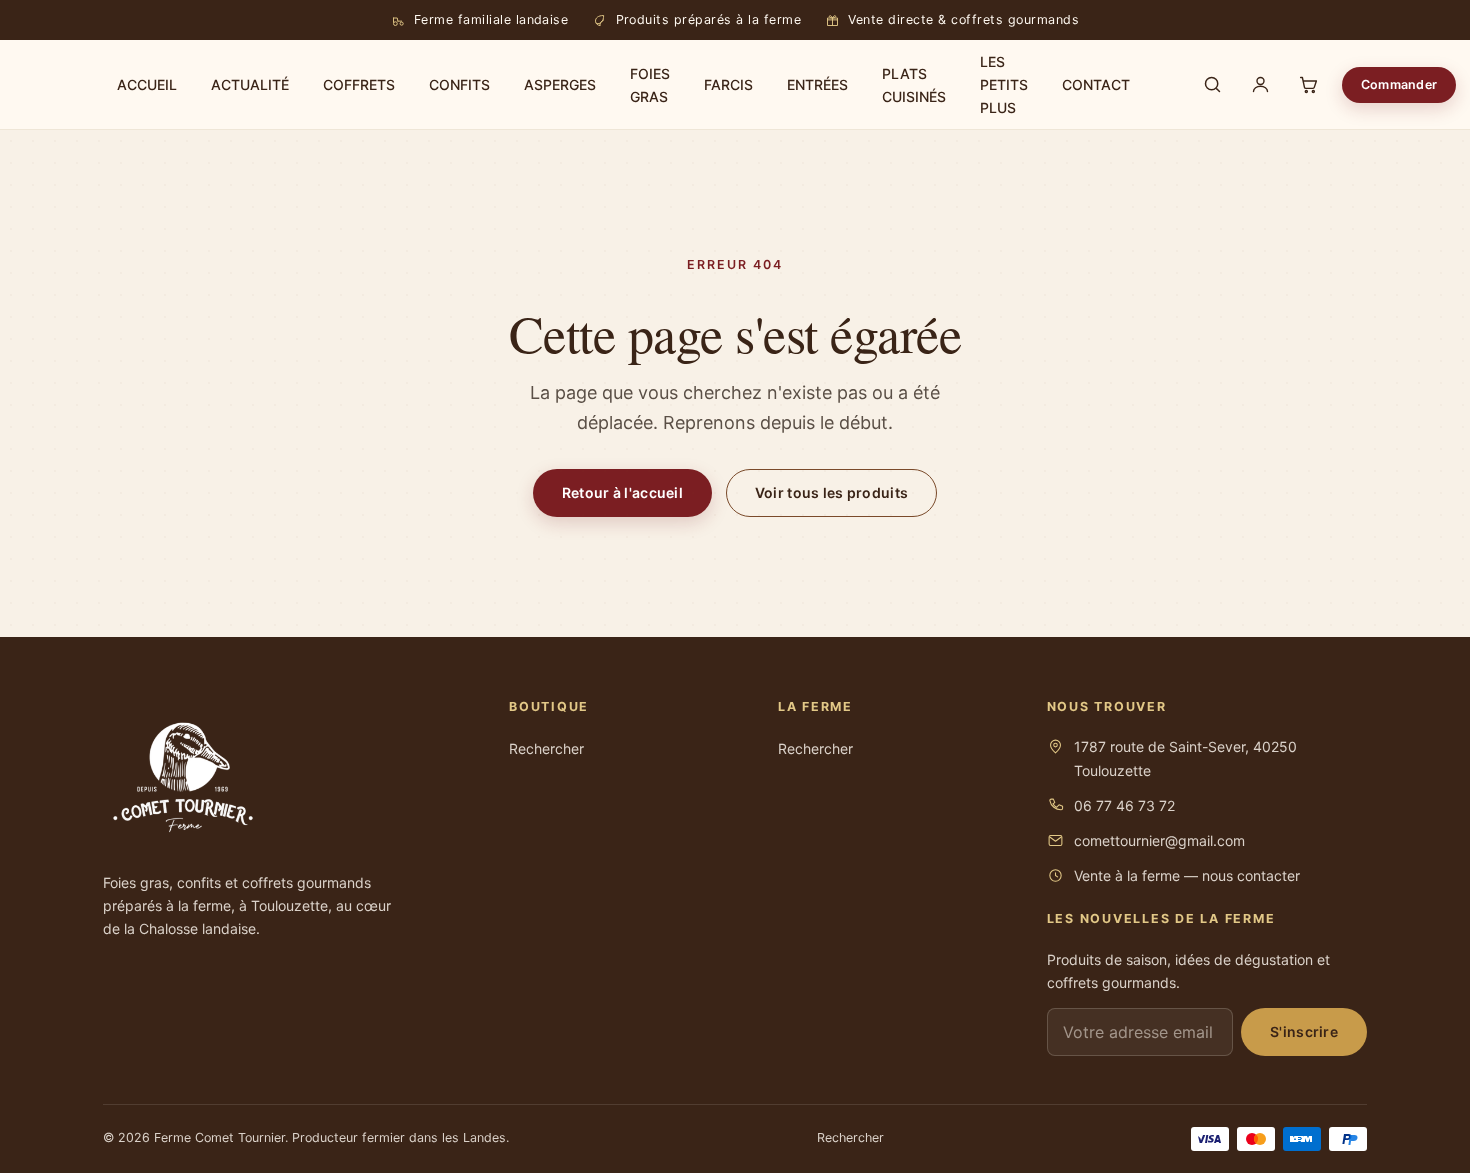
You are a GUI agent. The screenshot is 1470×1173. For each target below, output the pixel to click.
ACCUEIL (147, 84)
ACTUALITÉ (250, 84)
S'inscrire (1304, 1031)
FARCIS (728, 84)
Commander (1399, 84)
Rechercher (546, 748)
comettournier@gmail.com (1159, 840)
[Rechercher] (1212, 85)
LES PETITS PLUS (1004, 84)
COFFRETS (359, 84)
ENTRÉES (817, 84)
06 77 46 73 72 (1124, 805)
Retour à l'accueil (622, 492)
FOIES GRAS (650, 85)
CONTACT (1096, 84)
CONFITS (459, 84)
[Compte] (1260, 85)
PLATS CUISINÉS (914, 85)
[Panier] (1308, 85)
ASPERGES (560, 84)
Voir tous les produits (831, 492)
